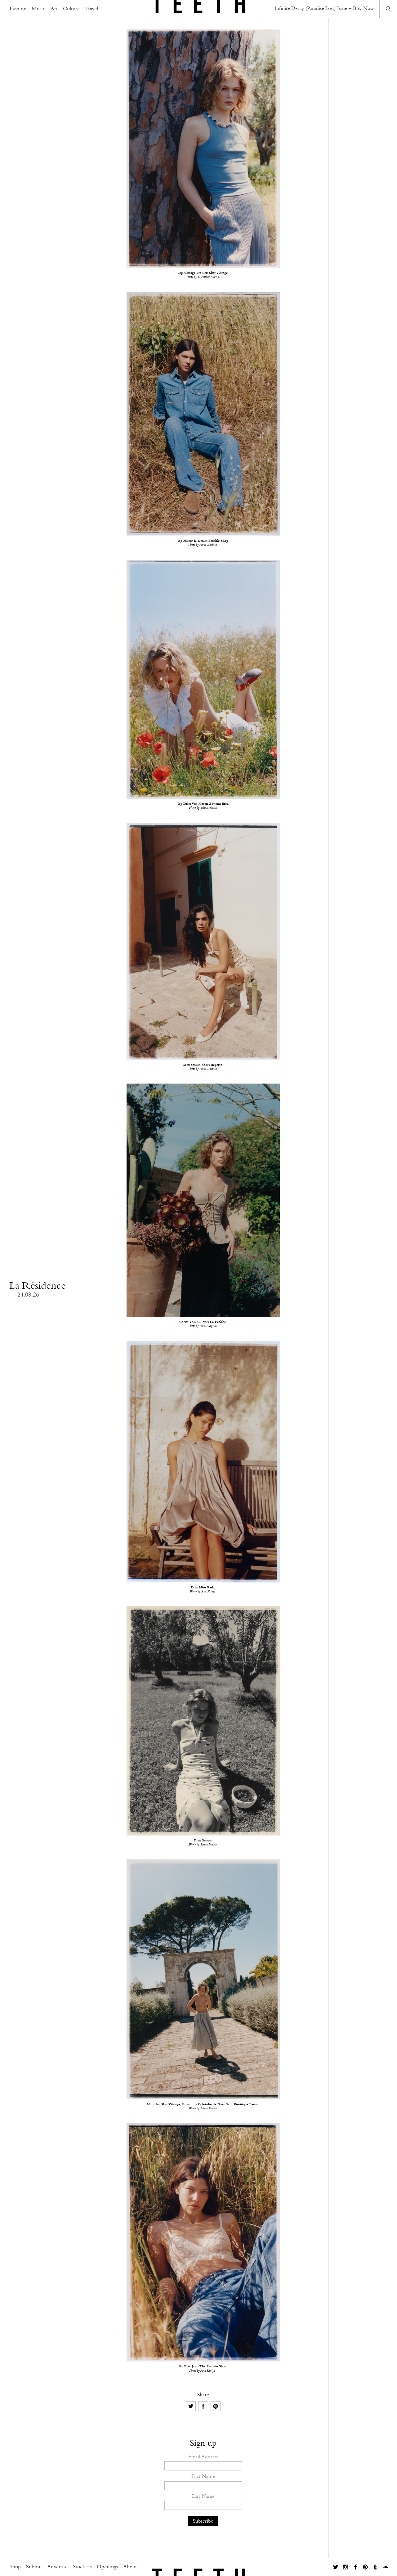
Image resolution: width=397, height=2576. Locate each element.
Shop (15, 2567)
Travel (91, 9)
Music (38, 9)
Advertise (57, 2567)
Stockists (82, 2567)
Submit (34, 2567)
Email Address (203, 2457)
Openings (107, 2567)
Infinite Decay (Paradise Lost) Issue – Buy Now (324, 9)
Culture (71, 9)
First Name (203, 2476)
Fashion (18, 9)
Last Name (203, 2496)
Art (54, 9)
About (130, 2567)
